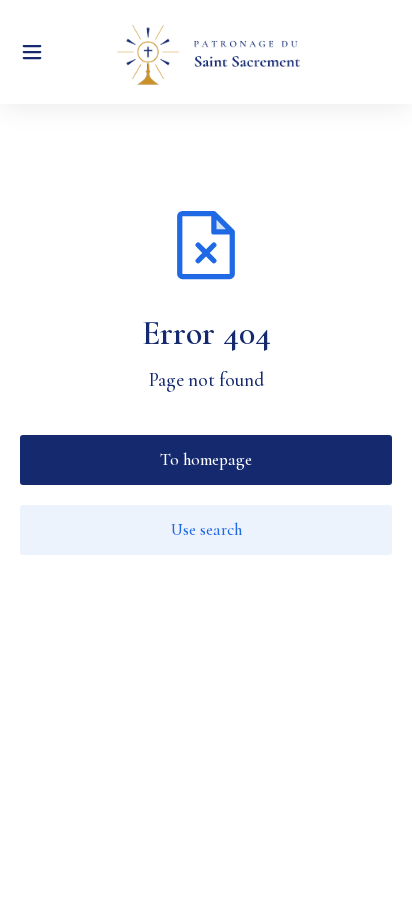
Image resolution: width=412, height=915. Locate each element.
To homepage (206, 459)
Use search (206, 529)
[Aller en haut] (372, 875)
